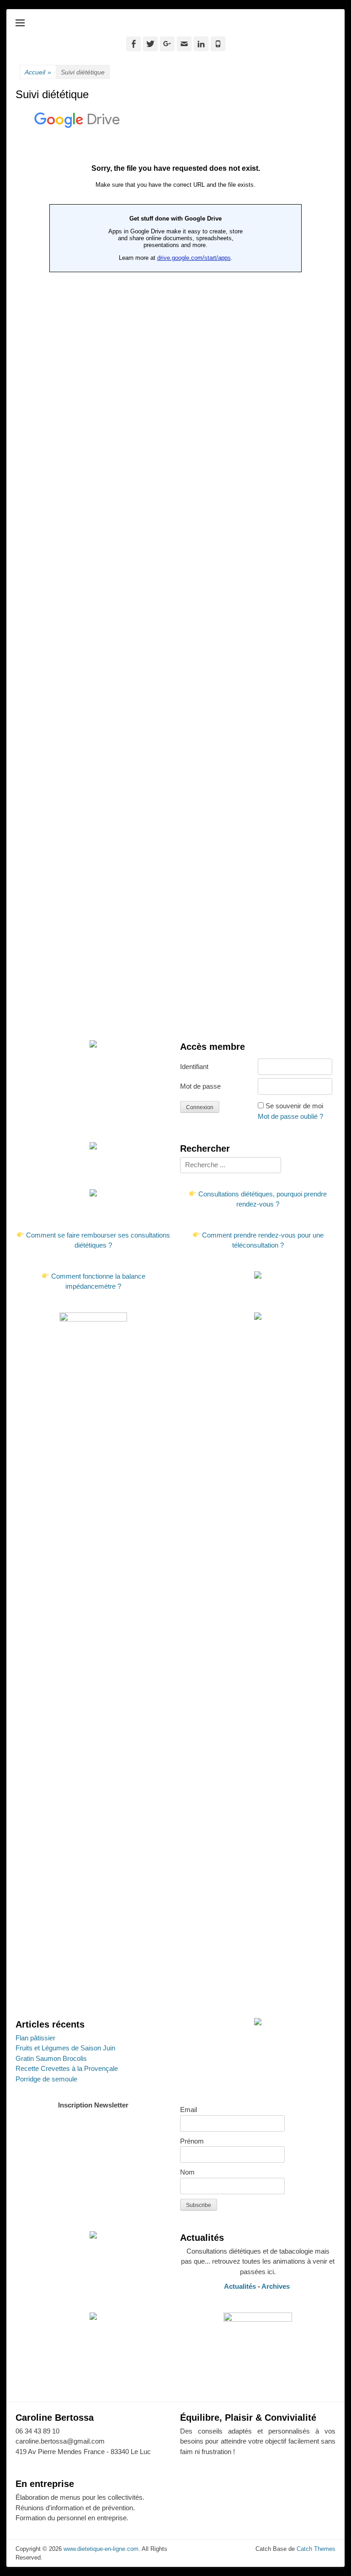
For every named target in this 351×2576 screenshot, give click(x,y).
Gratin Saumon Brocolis (51, 2058)
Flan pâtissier (35, 2038)
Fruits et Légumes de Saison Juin (65, 2048)
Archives (277, 2286)
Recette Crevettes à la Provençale (67, 2068)
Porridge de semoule (46, 2079)
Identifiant (194, 1067)
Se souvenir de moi (294, 1106)
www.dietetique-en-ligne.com (101, 2549)
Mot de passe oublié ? (290, 1116)
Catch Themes (316, 2549)
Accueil (38, 72)
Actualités (240, 2286)
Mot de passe (200, 1086)
